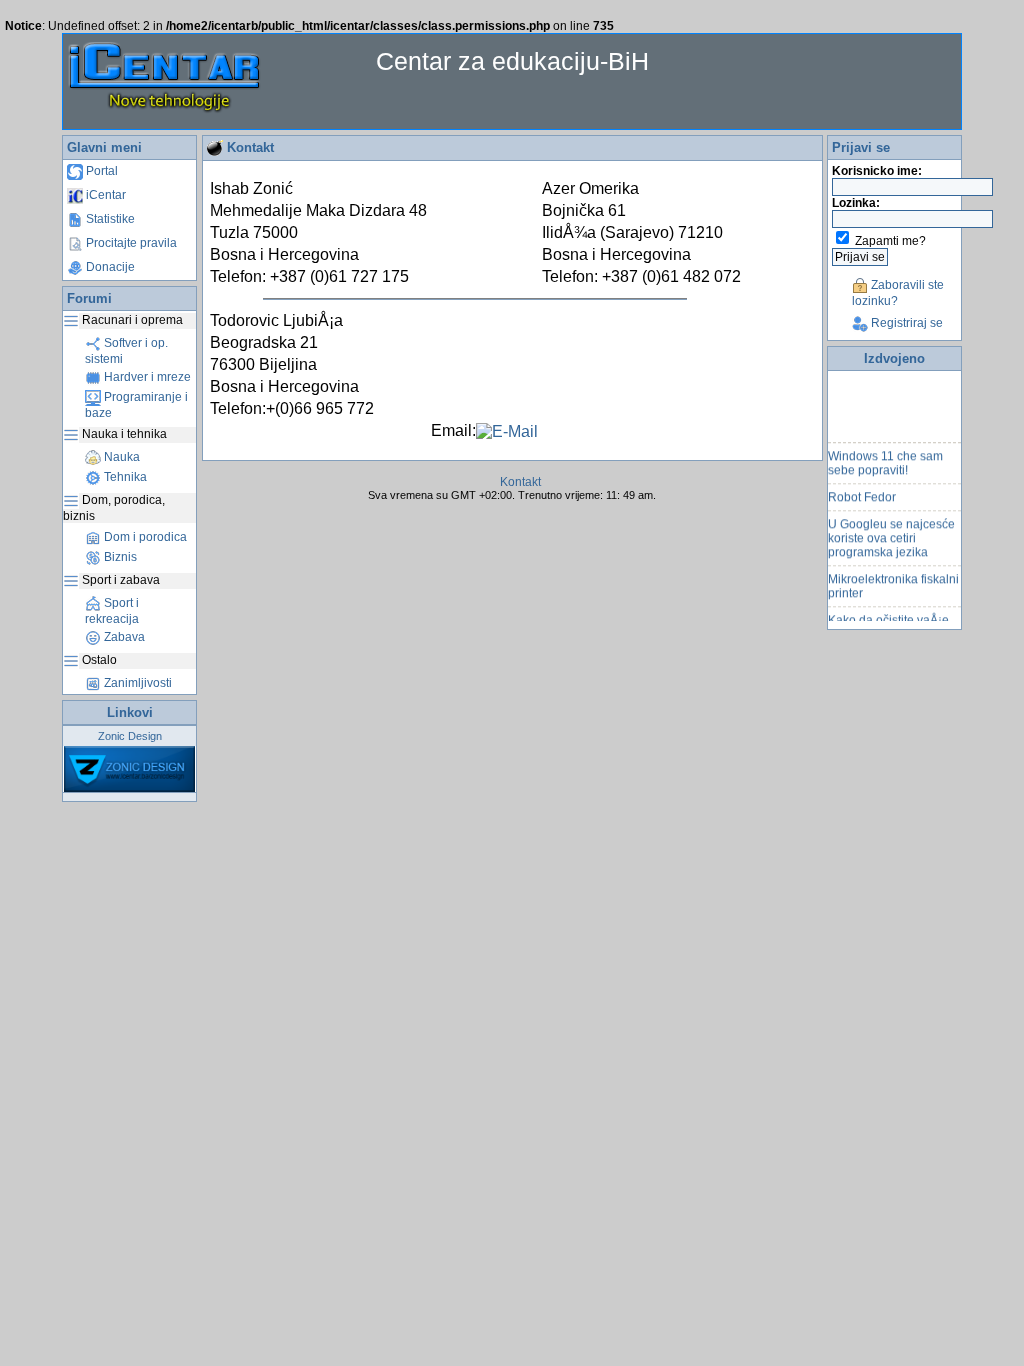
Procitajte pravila (130, 243)
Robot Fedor (862, 493)
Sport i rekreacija (112, 611)
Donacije (109, 267)
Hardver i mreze (146, 377)
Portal (100, 171)
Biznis (119, 557)
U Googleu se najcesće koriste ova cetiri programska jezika (891, 534)
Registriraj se (905, 323)
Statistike (109, 219)
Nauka (120, 457)
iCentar (104, 195)
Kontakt (520, 482)
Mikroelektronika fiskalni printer (893, 582)
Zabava (123, 637)
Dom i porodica (144, 537)
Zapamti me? (890, 241)
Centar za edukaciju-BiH (512, 61)
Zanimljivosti (136, 683)
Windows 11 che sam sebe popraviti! (885, 459)
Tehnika (124, 477)
